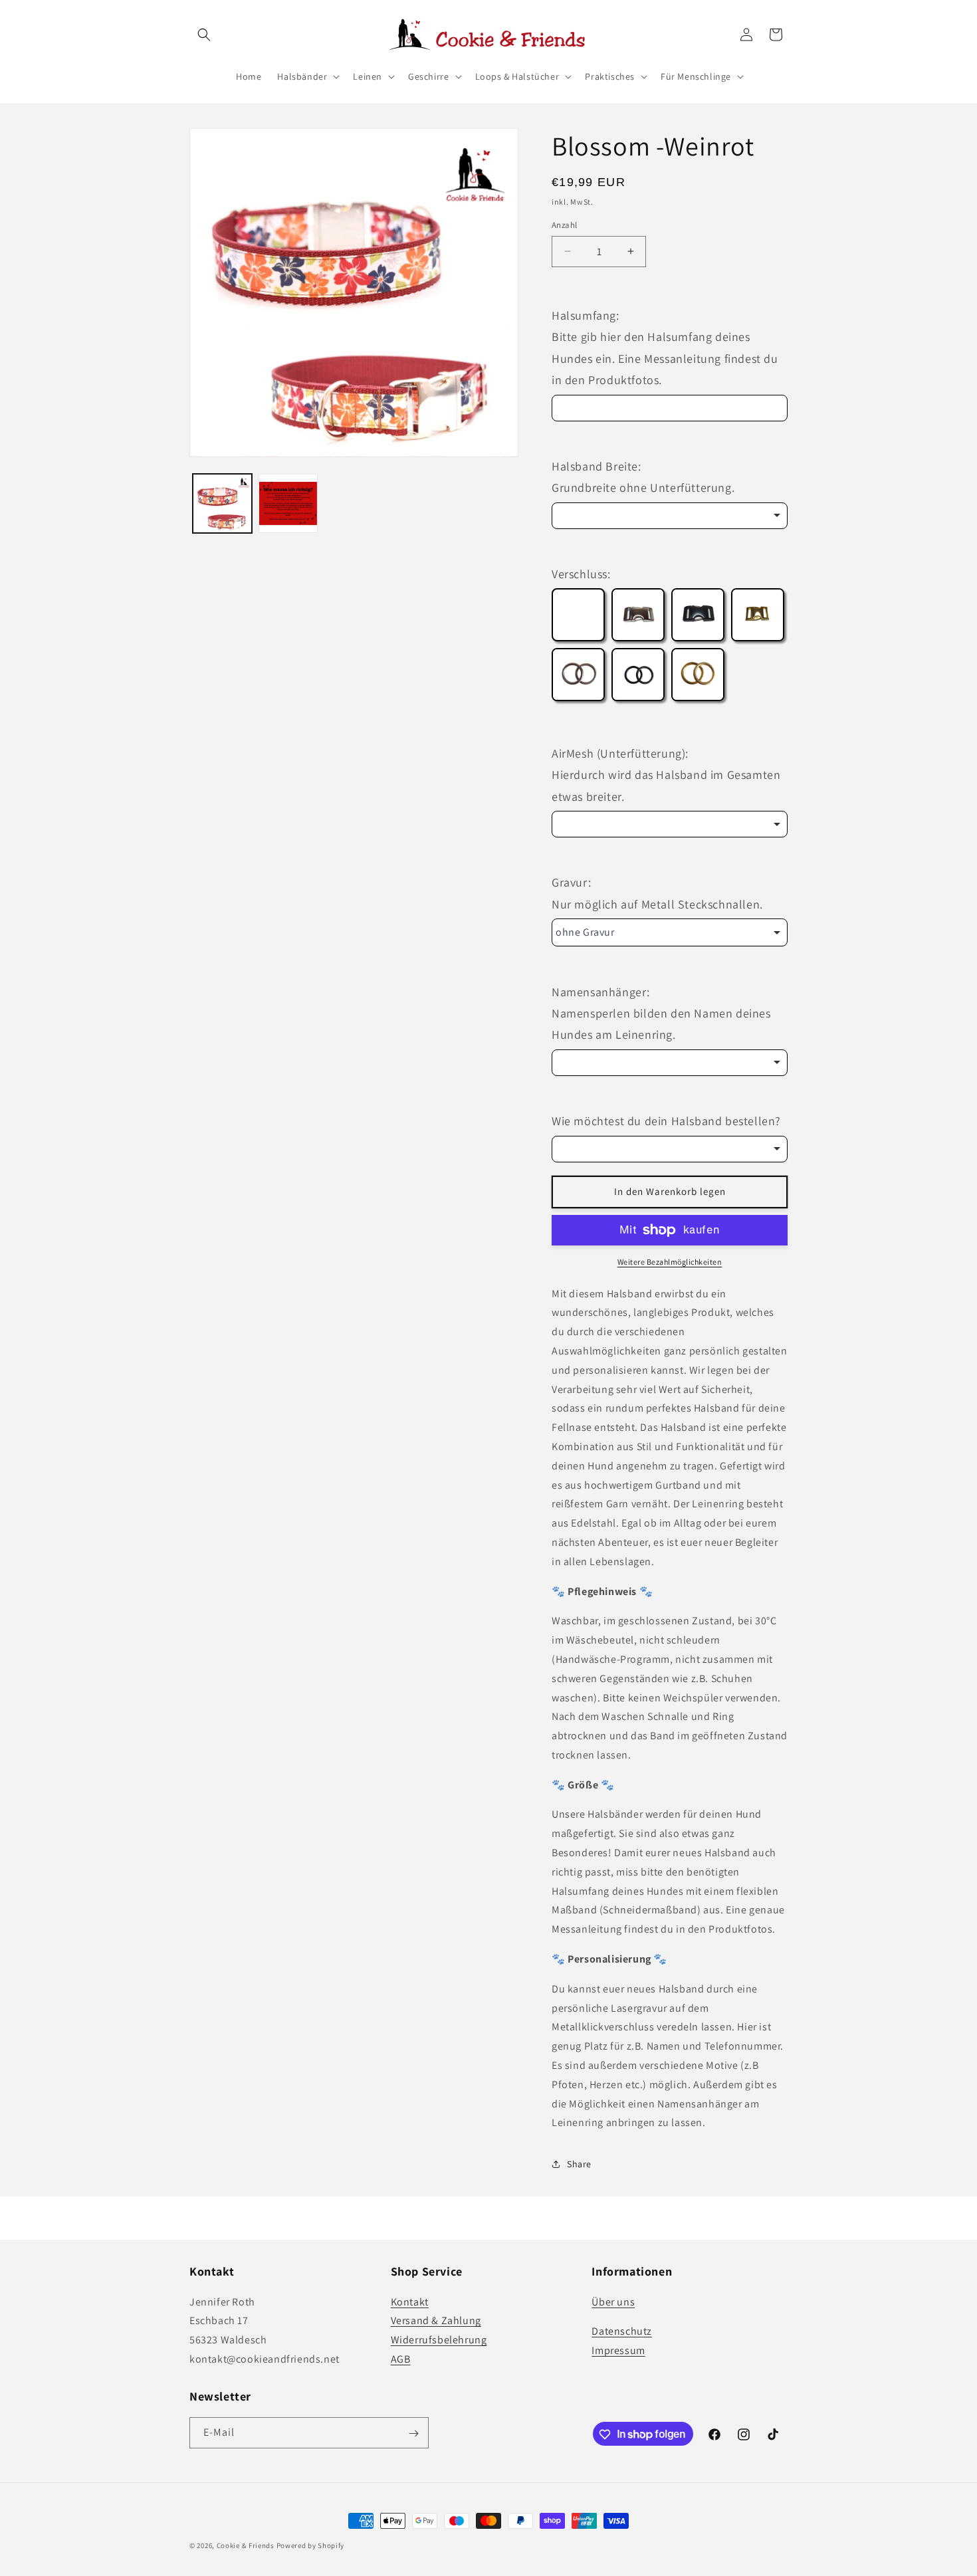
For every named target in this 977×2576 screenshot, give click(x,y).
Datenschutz (622, 2331)
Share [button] (579, 2164)
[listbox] (670, 516)
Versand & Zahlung (436, 2320)
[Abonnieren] (413, 2433)
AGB (401, 2358)
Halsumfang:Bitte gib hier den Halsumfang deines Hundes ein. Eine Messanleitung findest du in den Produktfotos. (665, 348)
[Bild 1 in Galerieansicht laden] (222, 503)
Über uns (613, 2301)
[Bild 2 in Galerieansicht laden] (288, 503)
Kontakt (410, 2301)
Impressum (618, 2350)
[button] (204, 35)
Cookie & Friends (246, 2545)
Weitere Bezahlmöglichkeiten (670, 1262)
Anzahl (564, 225)
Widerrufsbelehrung (439, 2340)
